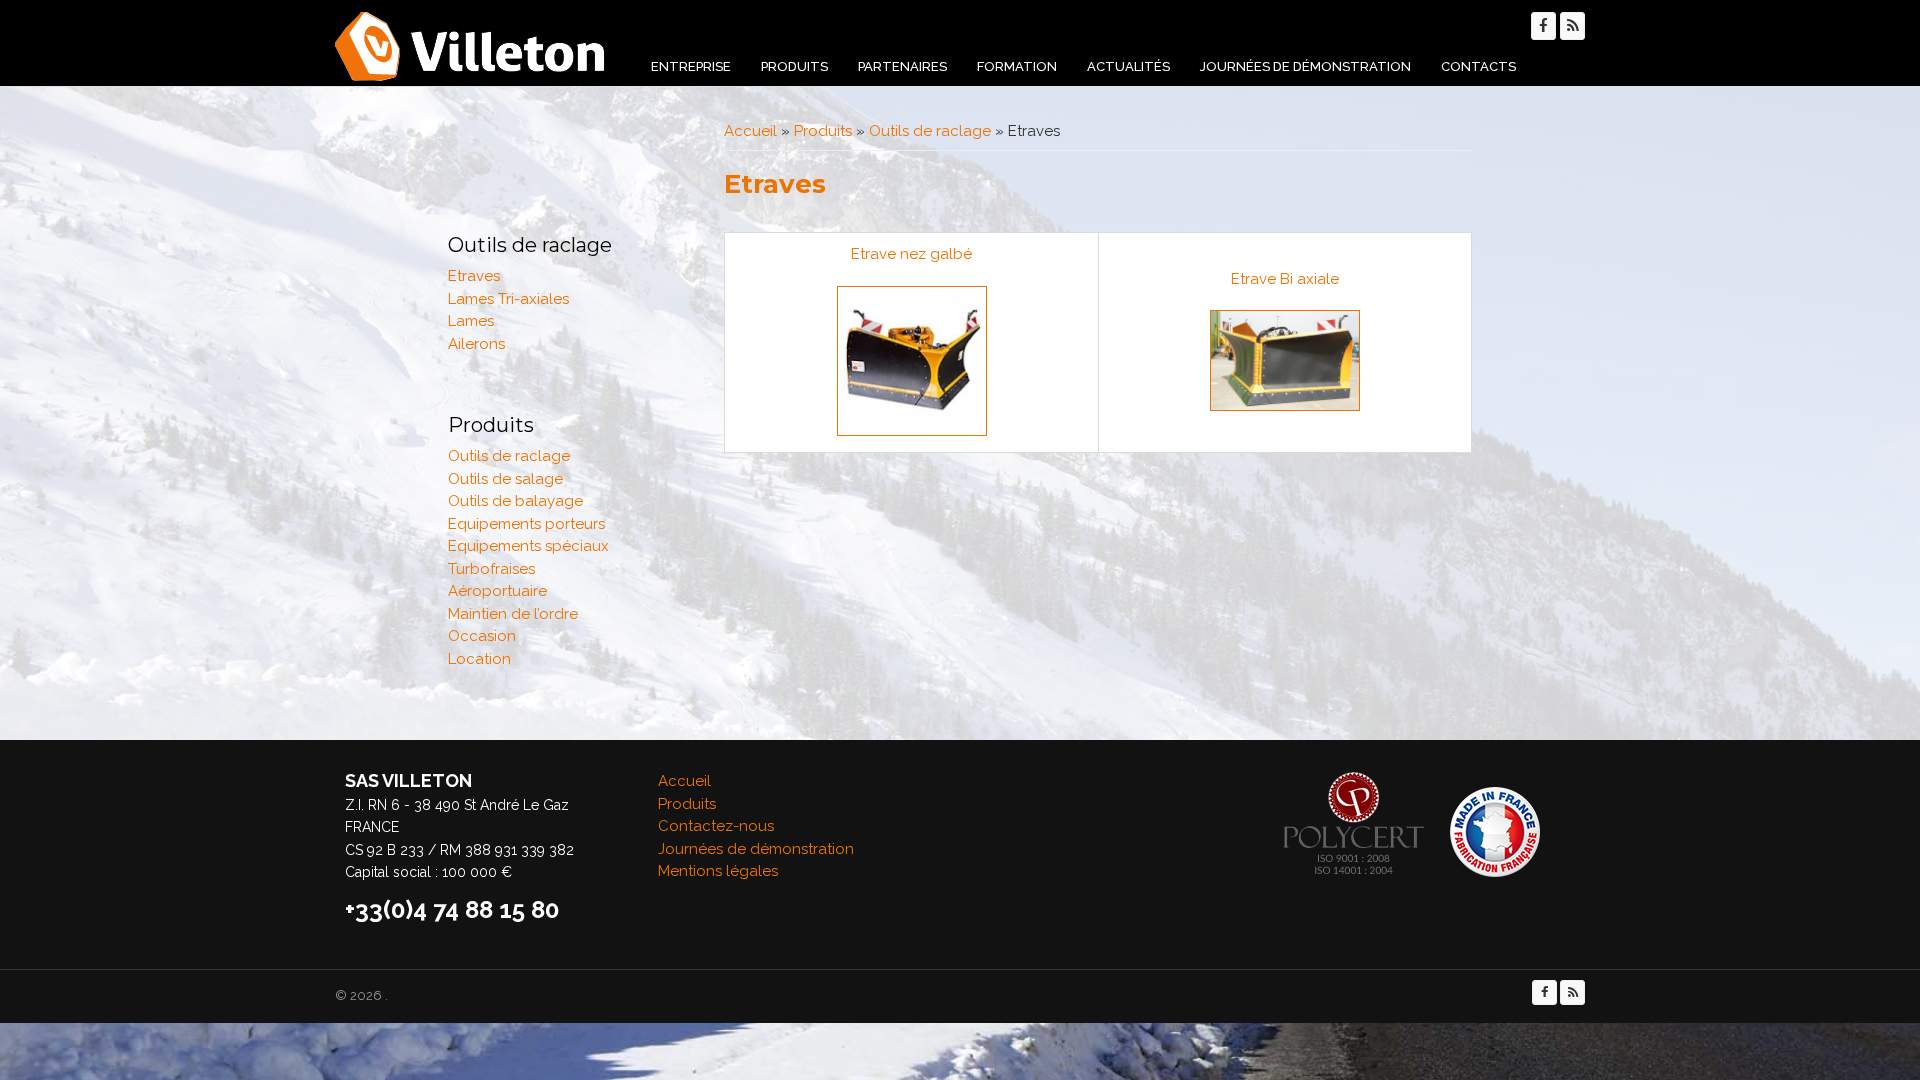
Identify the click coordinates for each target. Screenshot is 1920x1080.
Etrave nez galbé (911, 254)
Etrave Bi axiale (1285, 279)
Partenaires (902, 66)
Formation (1017, 66)
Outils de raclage (930, 131)
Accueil (750, 131)
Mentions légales (718, 871)
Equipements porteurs (526, 524)
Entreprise (691, 66)
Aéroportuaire (497, 591)
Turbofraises (491, 569)
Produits (794, 66)
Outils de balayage (515, 501)
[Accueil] (470, 46)
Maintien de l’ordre (513, 614)
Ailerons (476, 344)
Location (479, 659)
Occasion (482, 636)
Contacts (1478, 66)
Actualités (1128, 66)
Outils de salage (505, 479)
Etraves (474, 276)
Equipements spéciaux (528, 546)
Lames (471, 321)
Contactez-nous (716, 826)
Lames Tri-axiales (508, 299)
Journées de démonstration (1305, 66)
